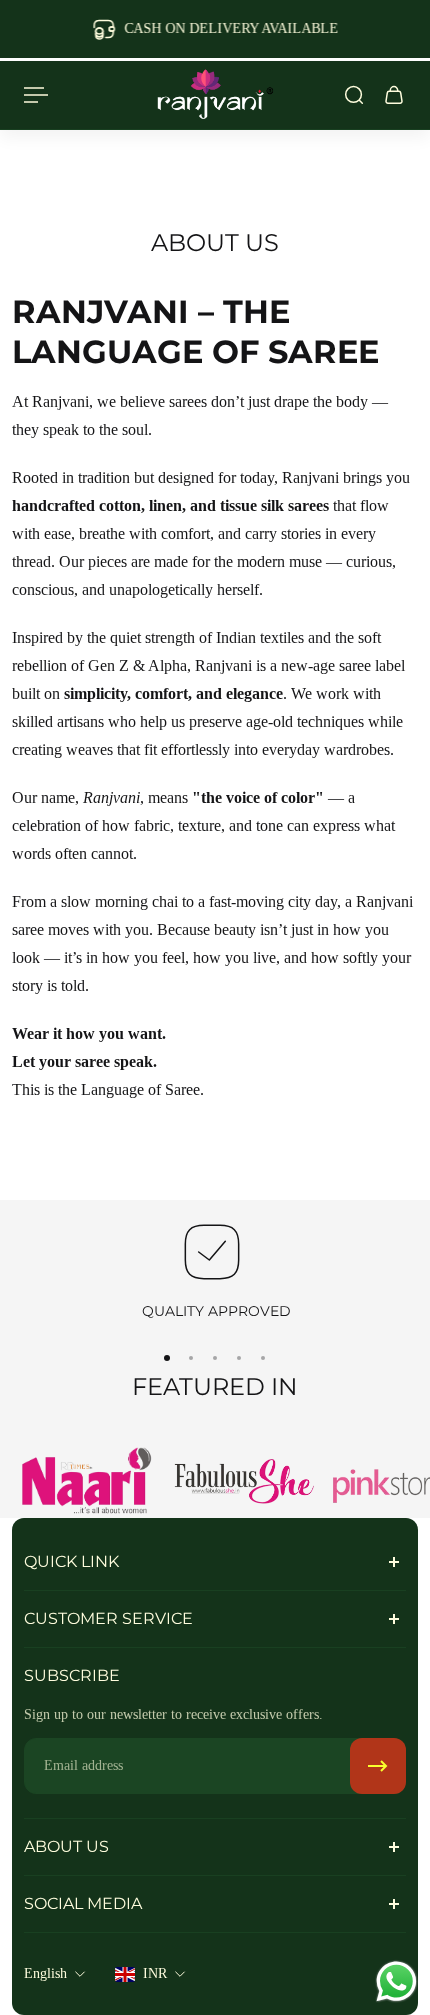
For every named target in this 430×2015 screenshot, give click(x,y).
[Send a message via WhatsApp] (396, 1981)
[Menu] (36, 95)
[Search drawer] (354, 95)
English (45, 1973)
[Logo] (215, 95)
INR (155, 1973)
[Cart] (394, 95)
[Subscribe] (378, 1766)
